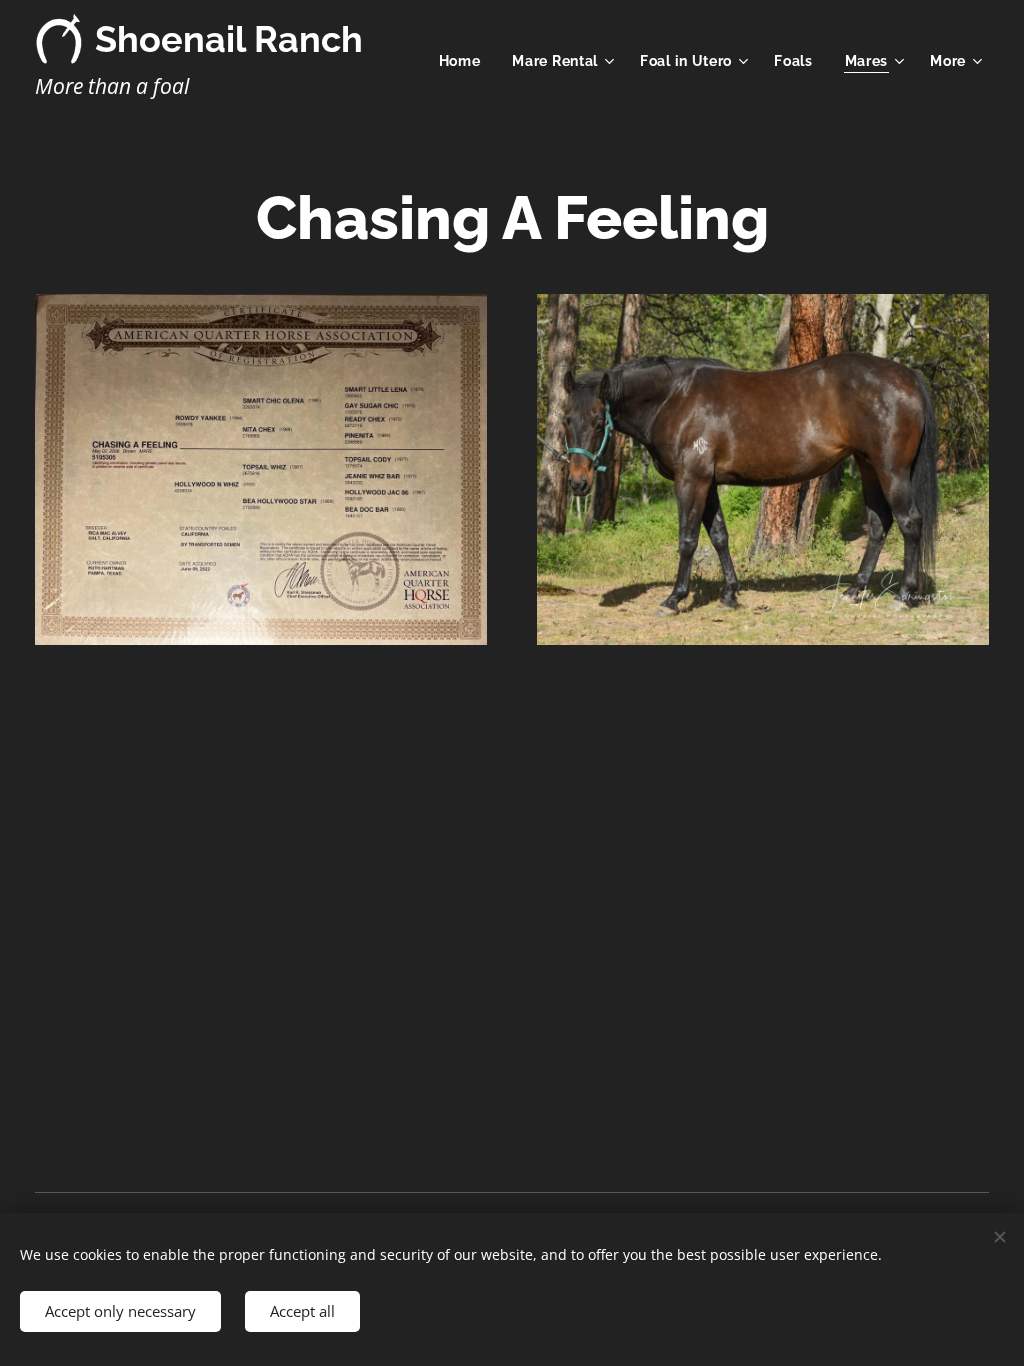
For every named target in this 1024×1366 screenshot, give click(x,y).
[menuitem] (465, 61)
